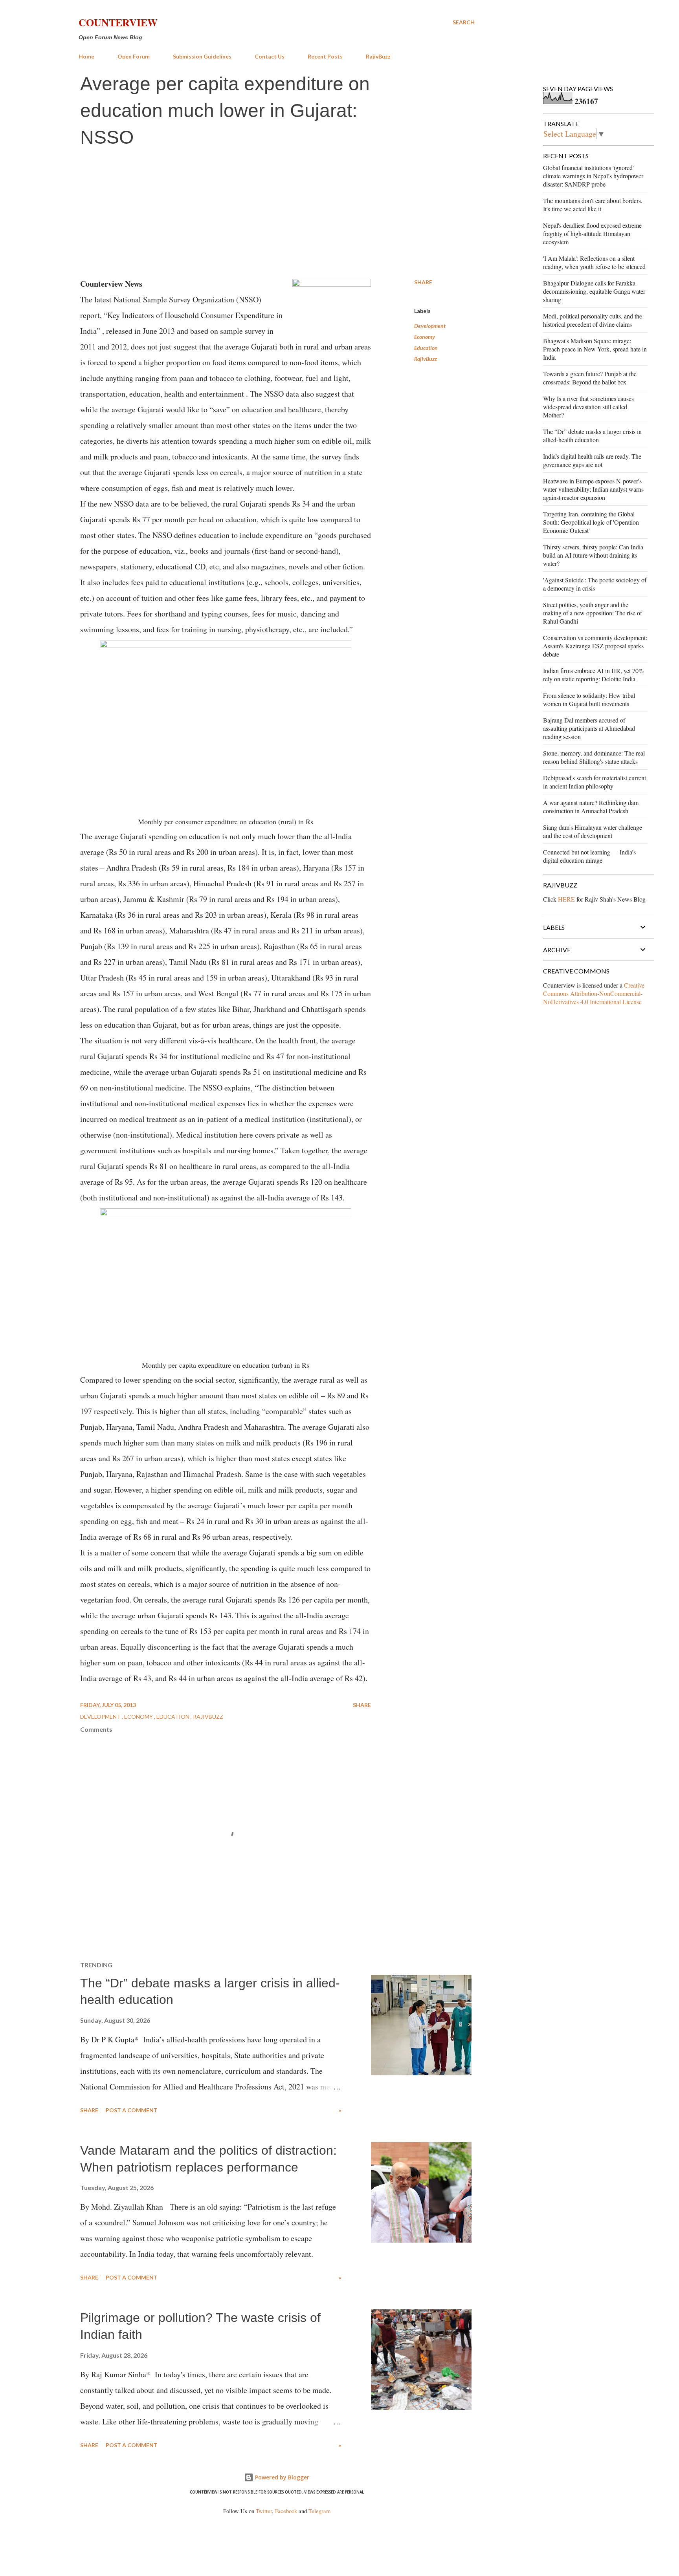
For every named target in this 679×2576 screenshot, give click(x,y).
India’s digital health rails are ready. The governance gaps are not (592, 460)
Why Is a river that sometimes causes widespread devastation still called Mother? (588, 407)
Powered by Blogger (281, 2477)
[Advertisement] (277, 213)
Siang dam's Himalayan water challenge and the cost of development (593, 831)
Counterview (118, 22)
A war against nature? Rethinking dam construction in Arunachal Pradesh (591, 807)
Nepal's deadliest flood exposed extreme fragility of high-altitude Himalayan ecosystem (592, 233)
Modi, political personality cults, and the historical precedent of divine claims (593, 320)
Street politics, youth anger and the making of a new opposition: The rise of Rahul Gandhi (593, 613)
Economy (425, 337)
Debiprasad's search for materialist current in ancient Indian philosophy (595, 782)
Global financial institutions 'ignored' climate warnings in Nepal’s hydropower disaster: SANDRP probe (593, 176)
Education (426, 348)
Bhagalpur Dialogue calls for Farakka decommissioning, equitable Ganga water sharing (594, 291)
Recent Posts (325, 56)
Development (430, 326)
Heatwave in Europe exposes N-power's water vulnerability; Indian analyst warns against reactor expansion (593, 489)
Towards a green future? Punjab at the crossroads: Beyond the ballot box (590, 378)
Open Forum (134, 56)
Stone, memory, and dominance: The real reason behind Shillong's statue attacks (594, 757)
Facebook (286, 2511)
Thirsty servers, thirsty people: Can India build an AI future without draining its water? (593, 555)
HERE (566, 899)
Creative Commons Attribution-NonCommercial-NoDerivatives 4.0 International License (594, 993)
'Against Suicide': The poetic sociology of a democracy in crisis (595, 584)
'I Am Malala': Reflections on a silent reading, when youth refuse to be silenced (594, 262)
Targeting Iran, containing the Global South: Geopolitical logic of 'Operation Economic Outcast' (591, 522)
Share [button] (423, 282)
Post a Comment (132, 2110)
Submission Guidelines (202, 56)
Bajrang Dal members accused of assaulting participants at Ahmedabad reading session (589, 728)
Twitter (264, 2511)
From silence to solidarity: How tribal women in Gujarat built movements (589, 699)
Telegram (319, 2511)
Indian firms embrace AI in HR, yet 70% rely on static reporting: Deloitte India (593, 675)
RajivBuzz (378, 56)
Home (86, 56)
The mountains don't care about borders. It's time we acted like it (593, 205)
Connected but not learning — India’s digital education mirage (589, 856)
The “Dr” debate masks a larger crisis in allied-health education (592, 435)
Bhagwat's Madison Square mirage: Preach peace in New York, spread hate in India (595, 349)
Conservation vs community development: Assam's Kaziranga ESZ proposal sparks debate (595, 646)
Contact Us (270, 56)
